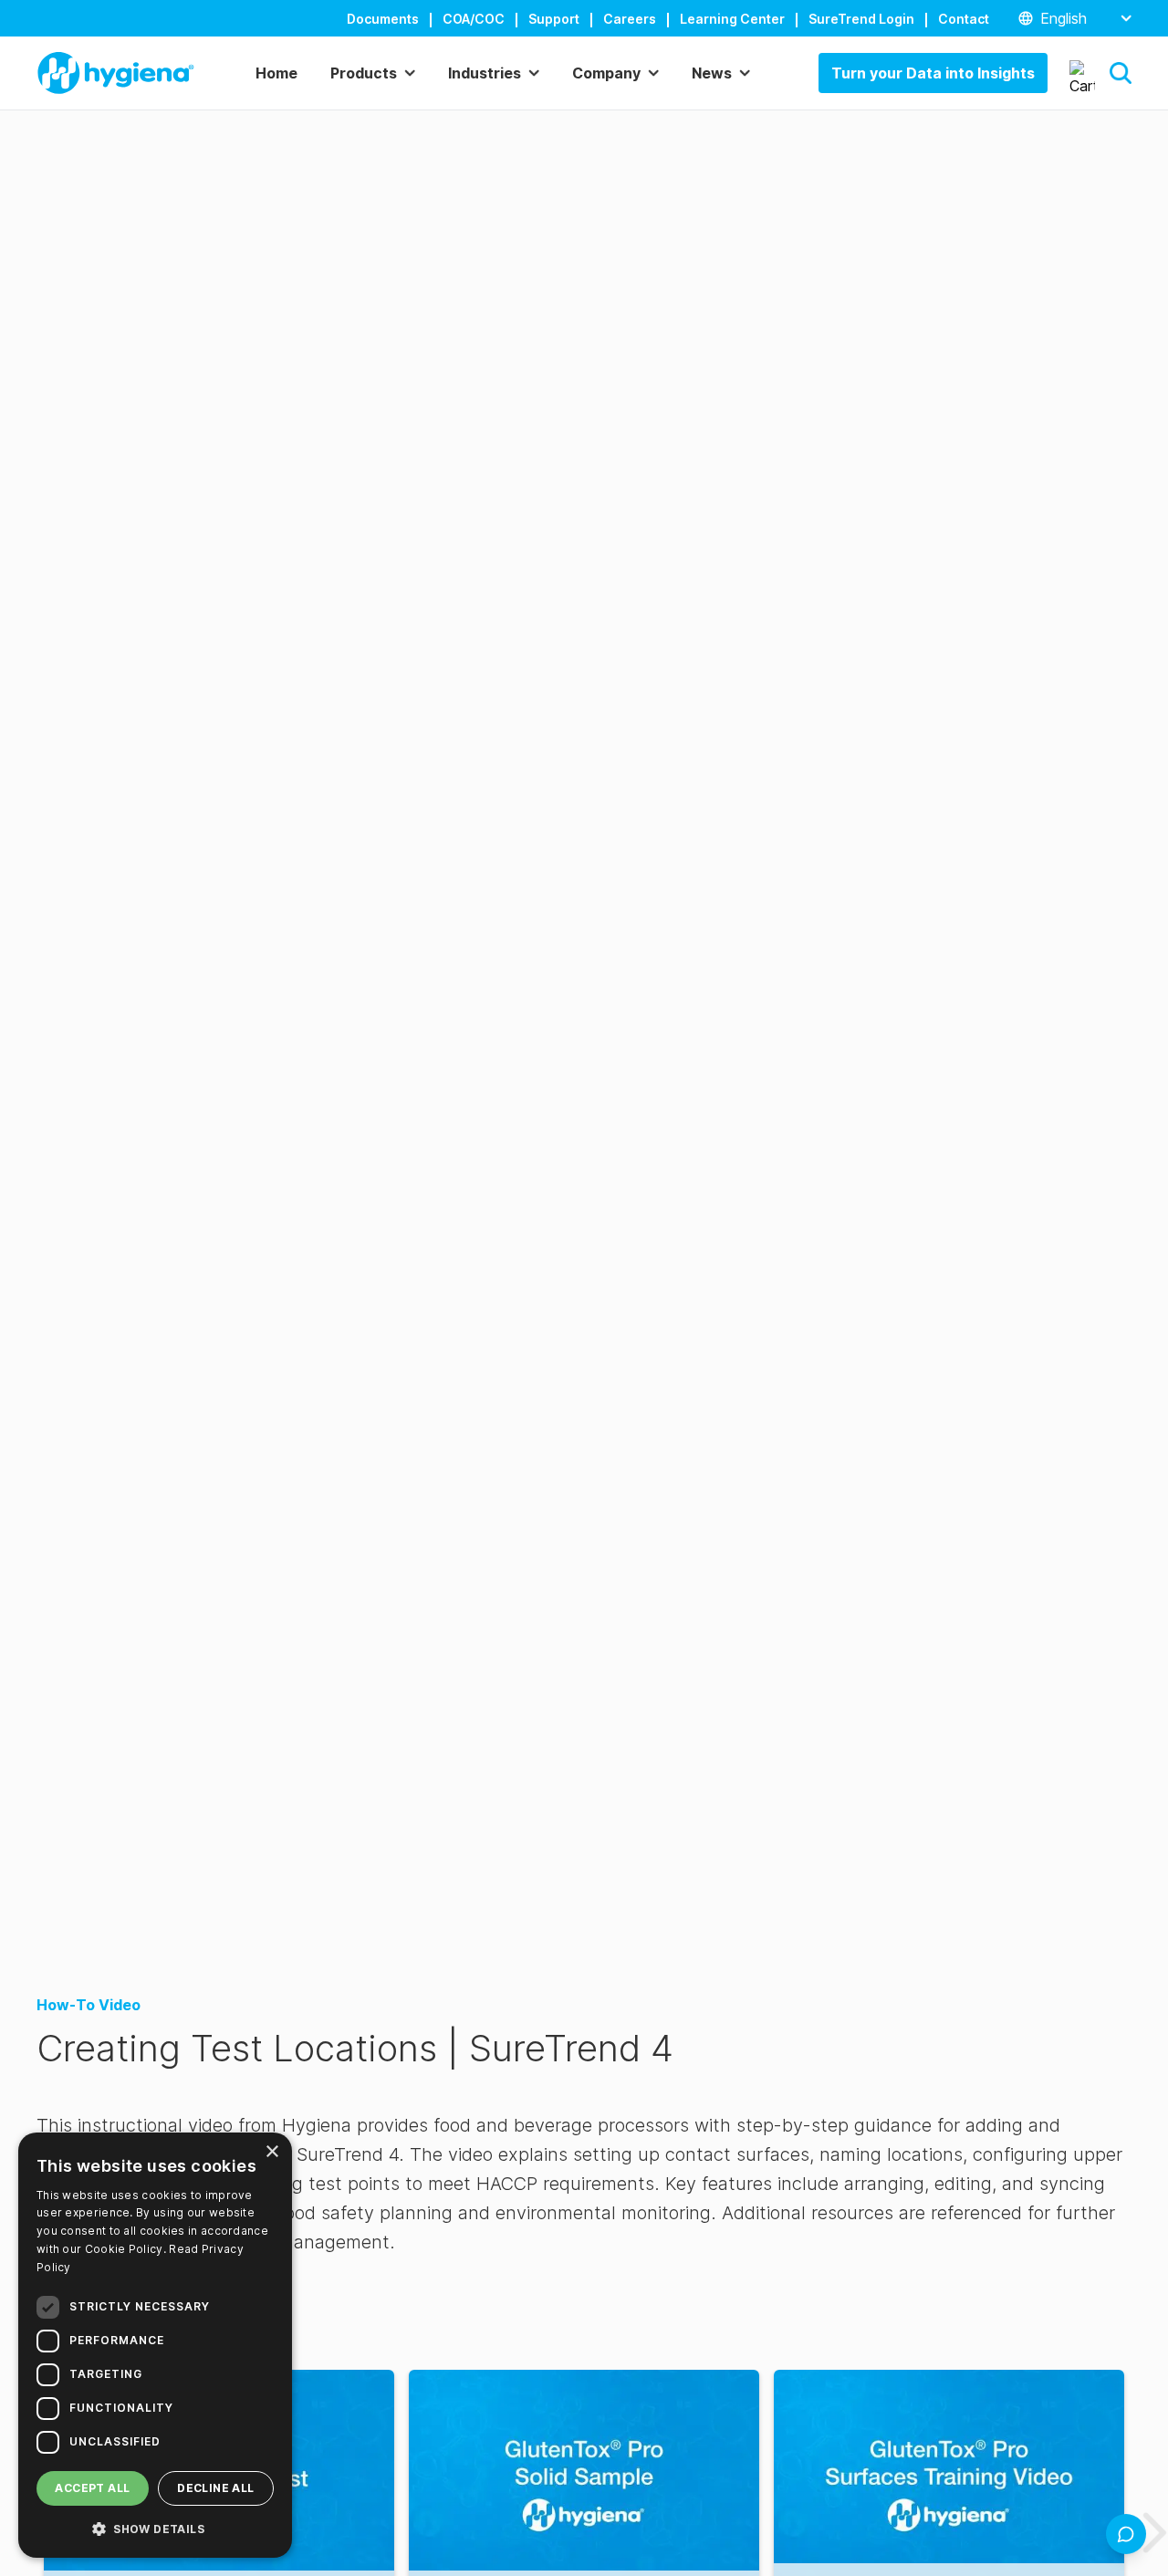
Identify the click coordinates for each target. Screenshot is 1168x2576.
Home (276, 73)
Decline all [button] (215, 2488)
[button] (1121, 73)
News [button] (712, 73)
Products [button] (364, 73)
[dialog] (155, 2345)
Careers (630, 19)
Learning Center (732, 19)
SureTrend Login (861, 19)
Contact (964, 19)
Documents (383, 19)
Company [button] (606, 73)
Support (554, 19)
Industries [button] (485, 73)
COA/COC (474, 19)
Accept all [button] (92, 2488)
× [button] (271, 2152)
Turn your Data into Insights (933, 73)
